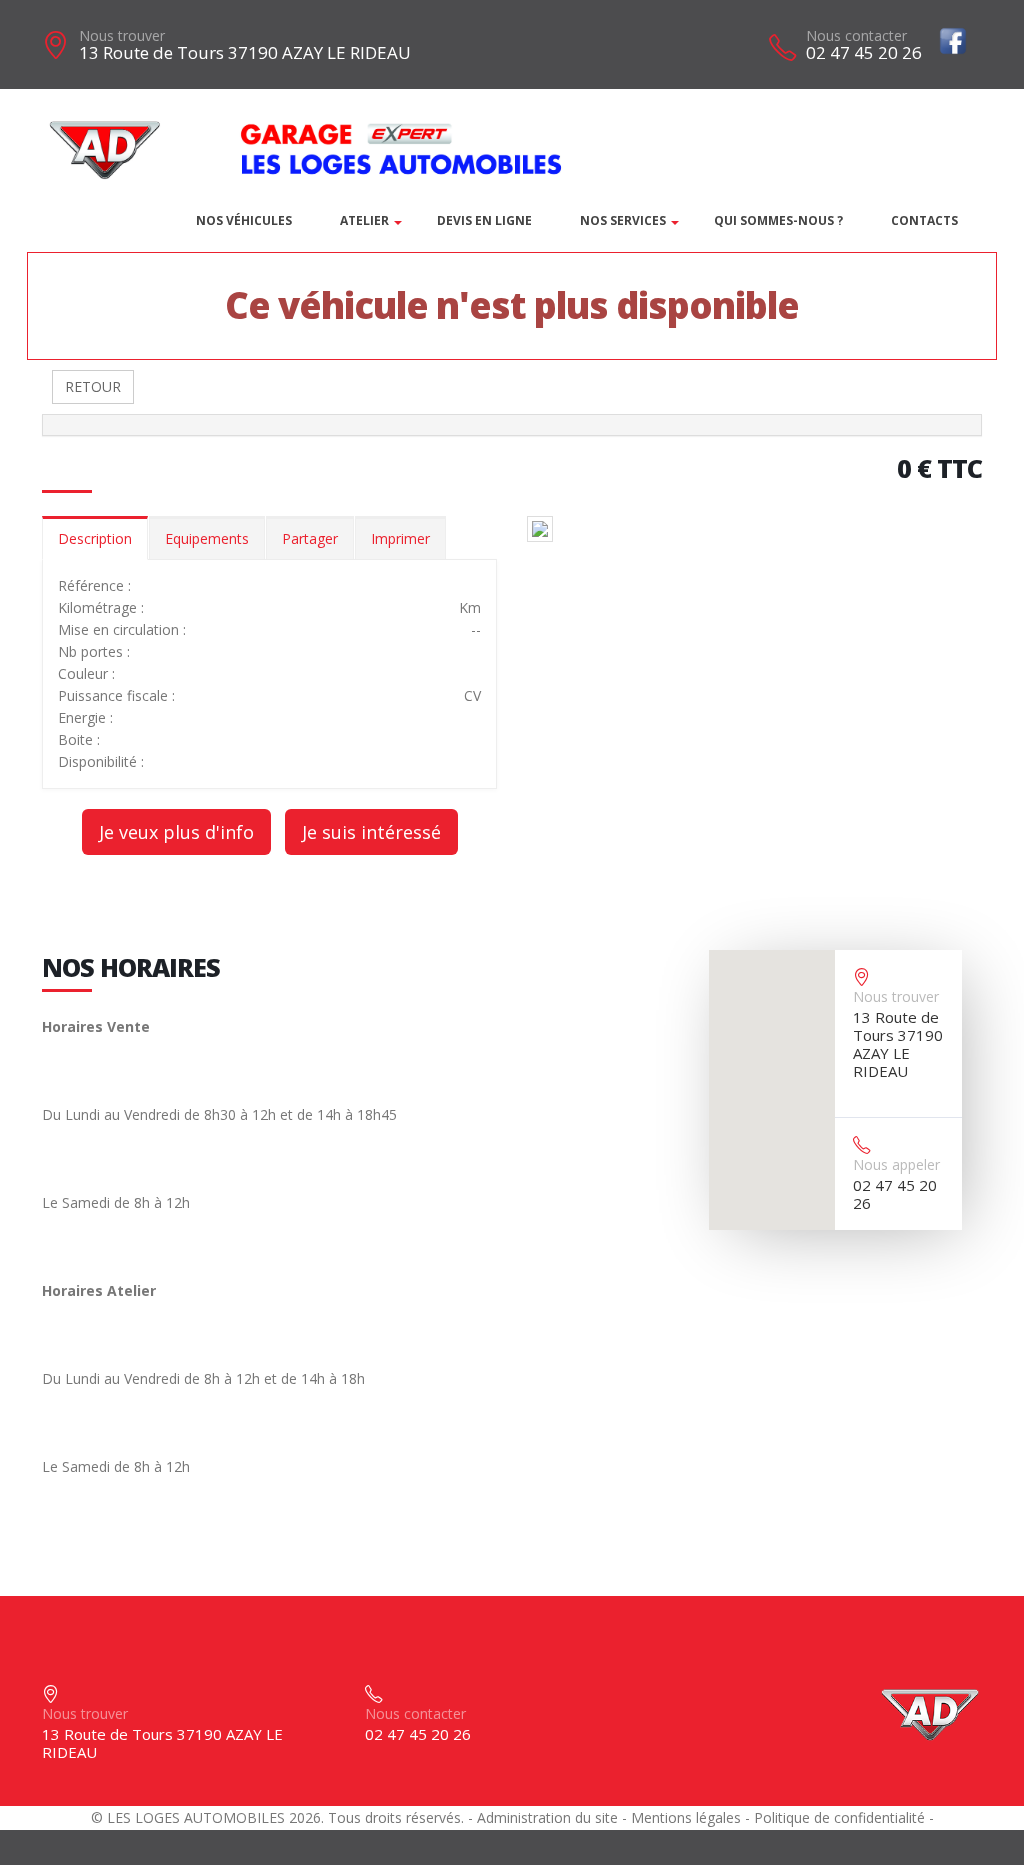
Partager (310, 538)
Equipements (207, 538)
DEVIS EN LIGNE (484, 220)
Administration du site (547, 1817)
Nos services (623, 220)
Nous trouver (122, 35)
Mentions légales (686, 1817)
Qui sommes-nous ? (778, 220)
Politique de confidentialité (839, 1817)
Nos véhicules (244, 220)
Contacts (924, 220)
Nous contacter (856, 35)
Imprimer (400, 538)
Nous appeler (896, 1164)
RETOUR (93, 386)
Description (95, 538)
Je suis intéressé (371, 832)
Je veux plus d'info (176, 832)
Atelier (364, 220)
